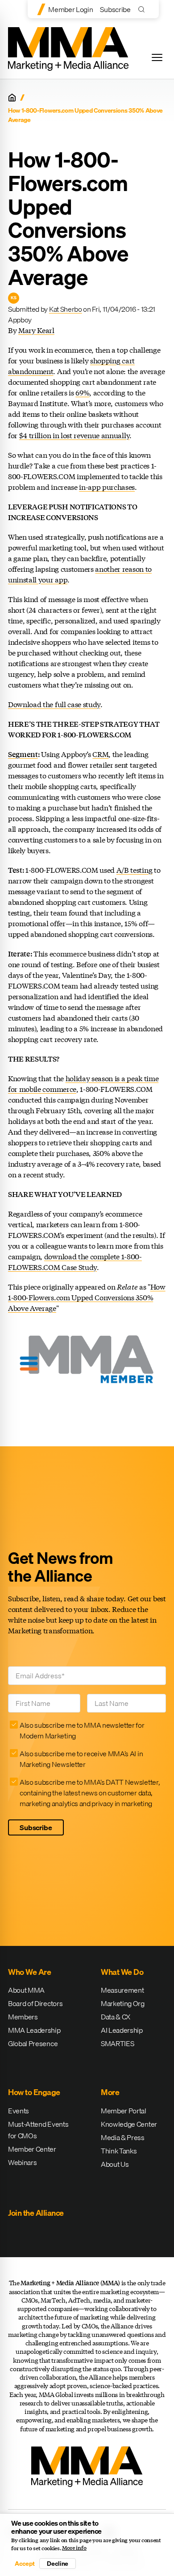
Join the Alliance (36, 2213)
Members (23, 2017)
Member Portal (124, 2111)
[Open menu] (157, 57)
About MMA (26, 1990)
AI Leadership (122, 2030)
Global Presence (33, 2043)
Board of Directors (35, 2003)
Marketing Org (123, 2003)
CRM (100, 754)
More (110, 2092)
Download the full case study (54, 704)
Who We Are (29, 1972)
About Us (115, 2164)
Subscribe (115, 9)
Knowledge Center (129, 2124)
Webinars (22, 2162)
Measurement (122, 1990)
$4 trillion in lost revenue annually (74, 435)
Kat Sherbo (66, 309)
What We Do (122, 1972)
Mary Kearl (36, 330)
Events (19, 2111)
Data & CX (116, 2017)
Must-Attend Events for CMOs (38, 2130)
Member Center (32, 2149)
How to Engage (34, 2092)
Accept (25, 2564)
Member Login (70, 9)
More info (74, 2548)
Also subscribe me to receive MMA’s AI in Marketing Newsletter (81, 1759)
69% (82, 393)
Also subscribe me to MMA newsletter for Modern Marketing (82, 1730)
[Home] (12, 98)
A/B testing (134, 870)
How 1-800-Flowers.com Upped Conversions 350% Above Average (87, 1297)
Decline (58, 2564)
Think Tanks (119, 2151)
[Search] (143, 9)
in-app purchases (107, 487)
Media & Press (123, 2137)
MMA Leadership (34, 2030)
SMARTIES (117, 2043)
